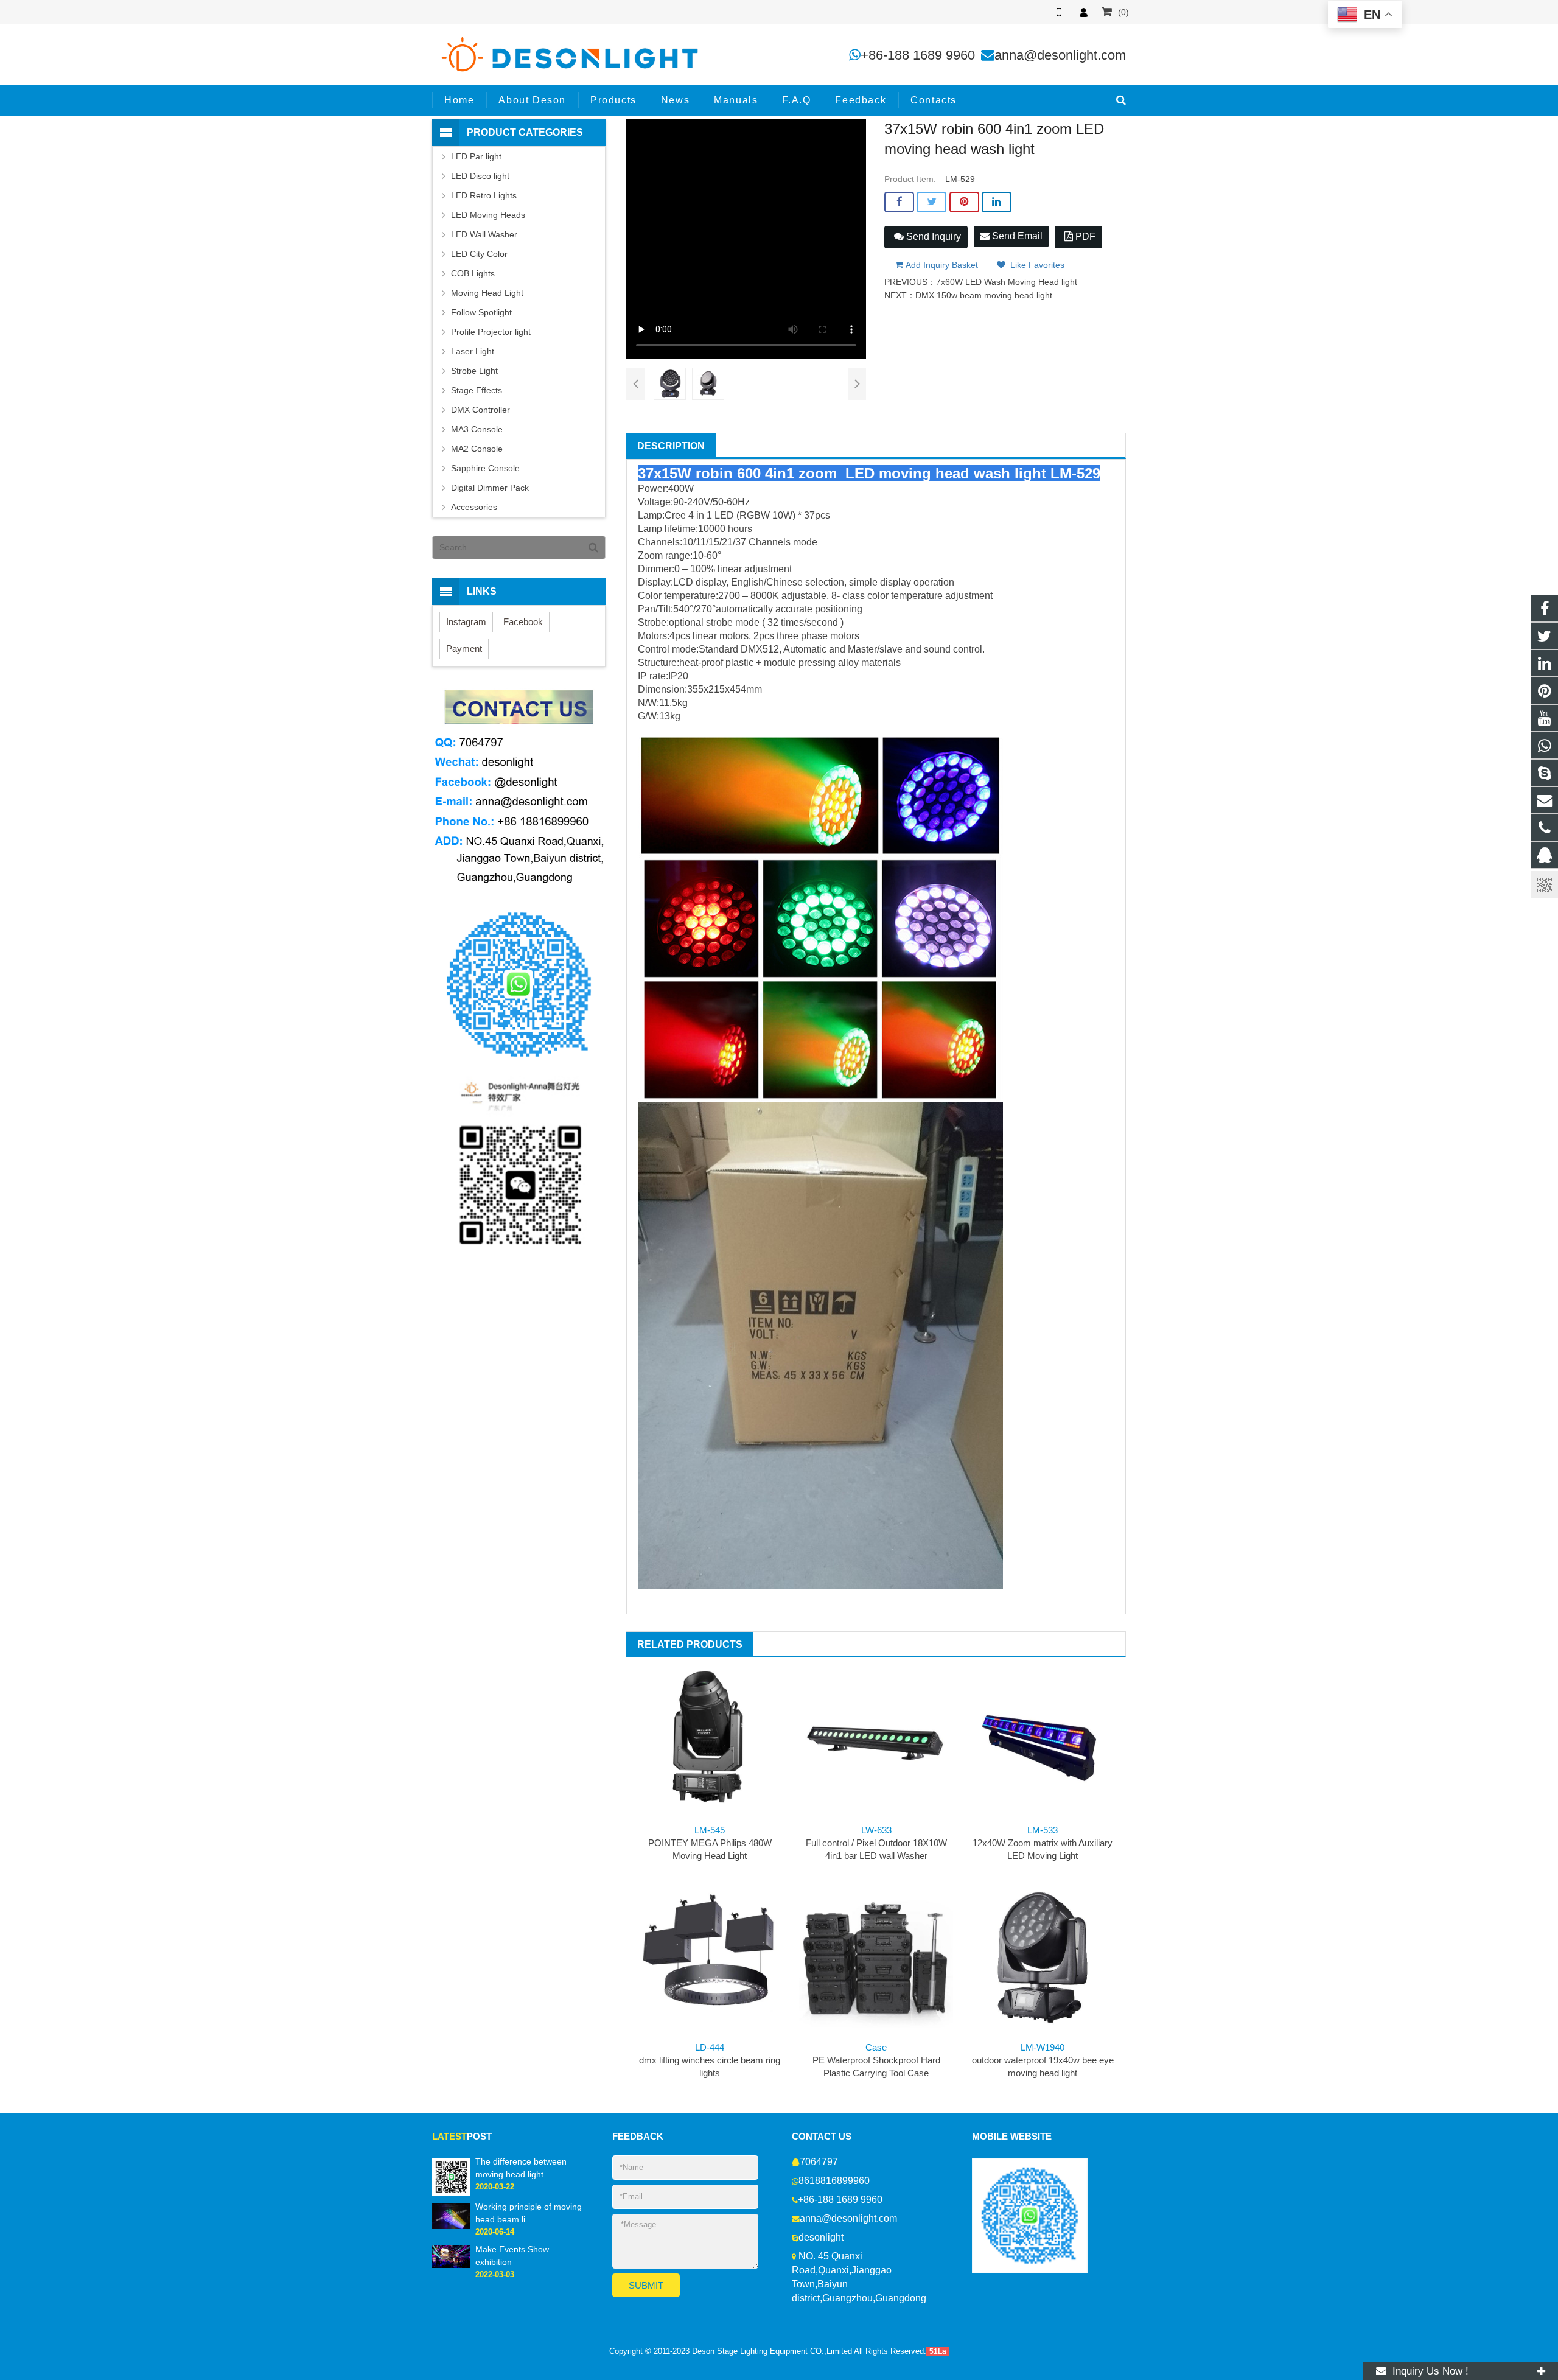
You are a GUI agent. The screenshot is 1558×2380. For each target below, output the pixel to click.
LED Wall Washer (484, 234)
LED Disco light (480, 176)
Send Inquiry (932, 236)
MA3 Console (477, 429)
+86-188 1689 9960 (918, 55)
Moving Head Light (487, 293)
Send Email (1016, 236)
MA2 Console (477, 449)
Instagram (466, 622)
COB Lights (473, 273)
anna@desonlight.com (1060, 55)
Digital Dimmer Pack (490, 488)
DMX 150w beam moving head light (984, 295)
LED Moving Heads (488, 215)
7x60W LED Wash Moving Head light (1007, 282)
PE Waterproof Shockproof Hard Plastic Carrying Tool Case (876, 2060)
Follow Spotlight (481, 312)
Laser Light (473, 351)
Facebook (523, 622)
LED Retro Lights (484, 195)
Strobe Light (474, 371)
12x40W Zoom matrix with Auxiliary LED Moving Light (1043, 1843)
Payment (464, 649)
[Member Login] (1083, 12)
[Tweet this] (931, 202)
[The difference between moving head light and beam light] (451, 2177)
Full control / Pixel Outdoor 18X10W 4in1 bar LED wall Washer (876, 1843)
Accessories (474, 507)
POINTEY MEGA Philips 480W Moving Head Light (710, 1843)
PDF (1084, 236)
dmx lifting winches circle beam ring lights (710, 2060)
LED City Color (479, 254)
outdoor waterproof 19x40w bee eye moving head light (1043, 2060)
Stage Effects (477, 390)
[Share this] (899, 202)
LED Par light (476, 156)
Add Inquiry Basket (941, 265)
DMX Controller (480, 410)
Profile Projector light (491, 332)
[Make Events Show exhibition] (451, 2256)
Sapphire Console (485, 468)
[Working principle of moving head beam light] (451, 2216)
